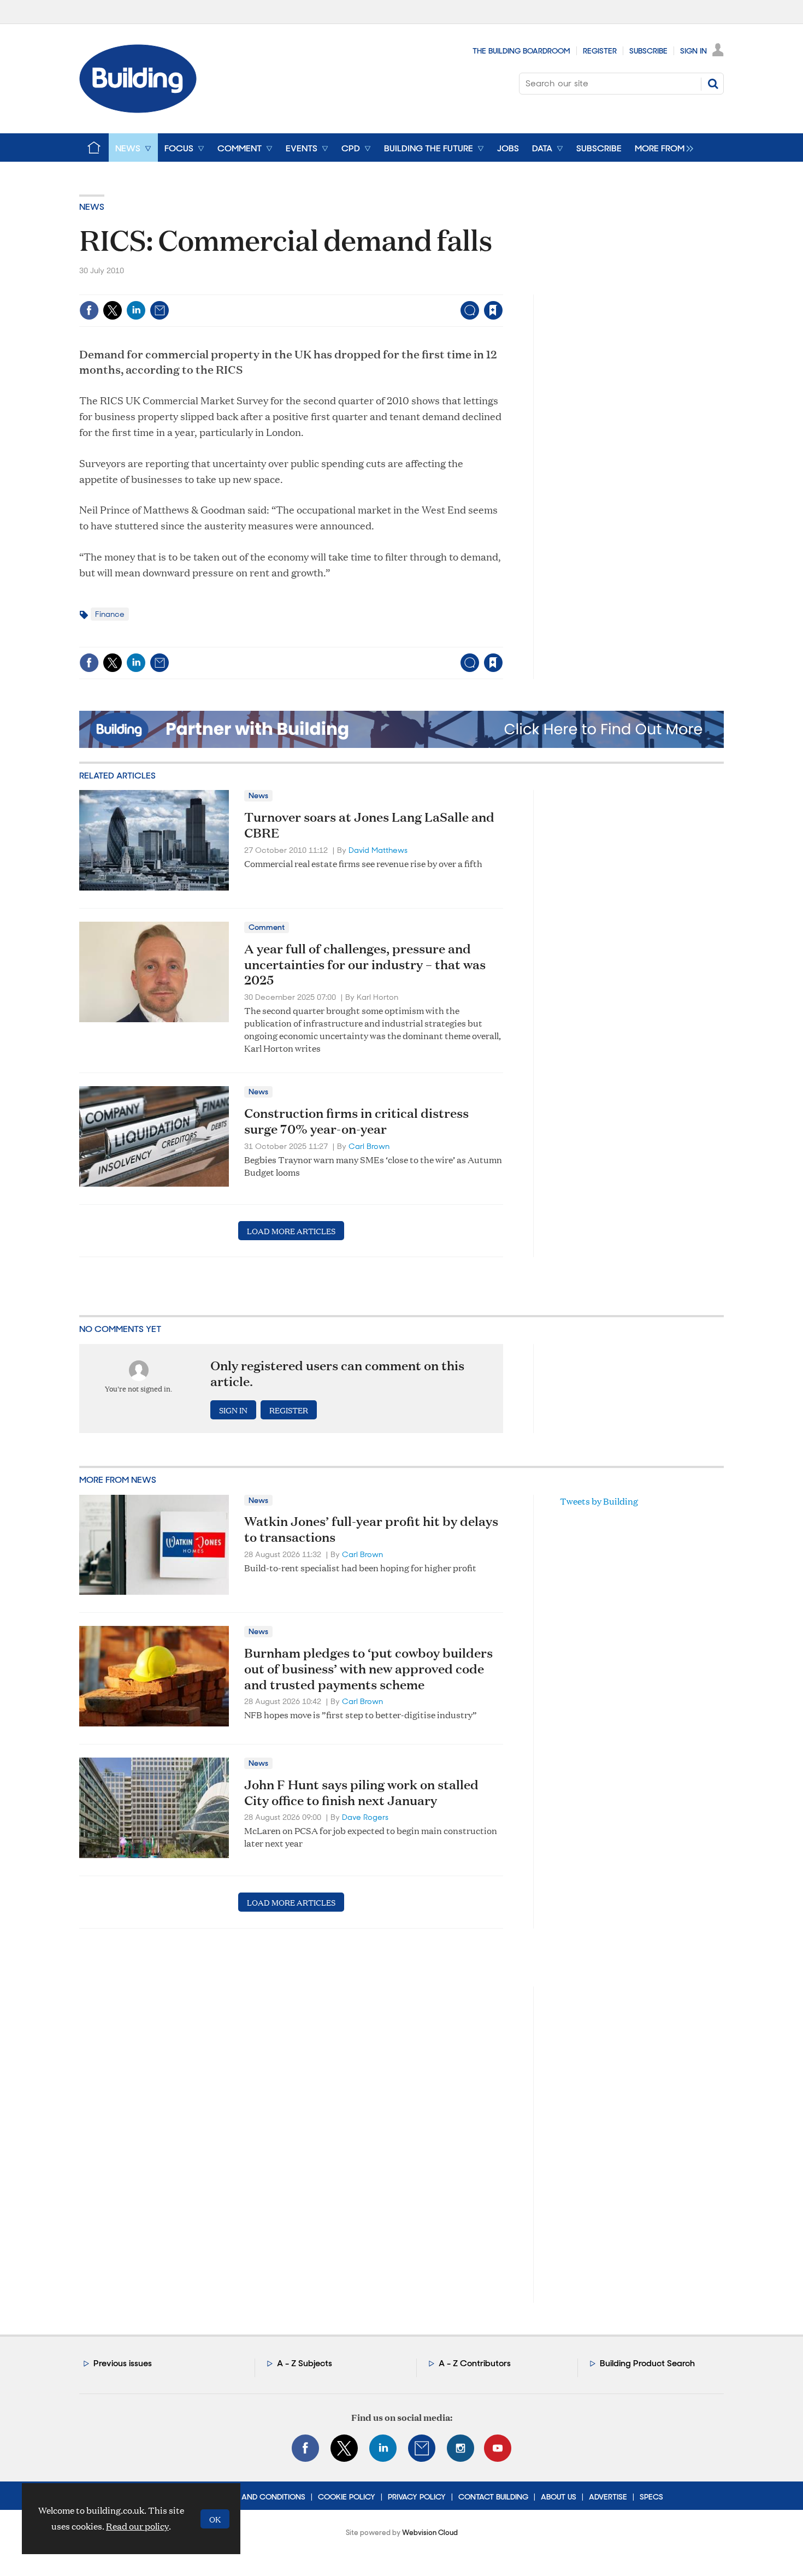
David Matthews (378, 850)
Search (713, 84)
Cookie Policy (347, 2497)
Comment (267, 927)
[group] (661, 148)
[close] (502, 288)
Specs (651, 2497)
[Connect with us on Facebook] (305, 2448)
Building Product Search (647, 2363)
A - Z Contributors (475, 2363)
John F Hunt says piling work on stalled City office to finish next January (361, 1792)
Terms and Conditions (260, 2497)
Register (600, 51)
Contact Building (493, 2497)
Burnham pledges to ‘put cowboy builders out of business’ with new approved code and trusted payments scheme (368, 1669)
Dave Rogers (365, 1817)
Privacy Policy (417, 2497)
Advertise (608, 2497)
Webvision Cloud (430, 2533)
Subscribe (648, 51)
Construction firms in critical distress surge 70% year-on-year (356, 1121)
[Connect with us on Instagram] (460, 2448)
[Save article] (493, 310)
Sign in (357, 288)
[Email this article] (160, 310)
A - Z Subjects (305, 2363)
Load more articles (291, 1231)
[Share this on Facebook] (89, 310)
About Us (559, 2497)
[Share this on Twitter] (113, 310)
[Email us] (422, 2448)
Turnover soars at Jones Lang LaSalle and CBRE (369, 825)
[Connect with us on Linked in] (383, 2448)
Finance (110, 614)
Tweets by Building (599, 1501)
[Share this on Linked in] (136, 310)
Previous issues (123, 2363)
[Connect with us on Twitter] (344, 2448)
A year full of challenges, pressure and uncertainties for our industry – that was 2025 (365, 964)
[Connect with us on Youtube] (498, 2448)
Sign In (693, 51)
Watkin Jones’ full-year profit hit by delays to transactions (371, 1529)
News (92, 207)
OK (215, 2519)
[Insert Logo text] (138, 110)
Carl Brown (369, 1146)
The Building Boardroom (521, 51)
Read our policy (137, 2526)
